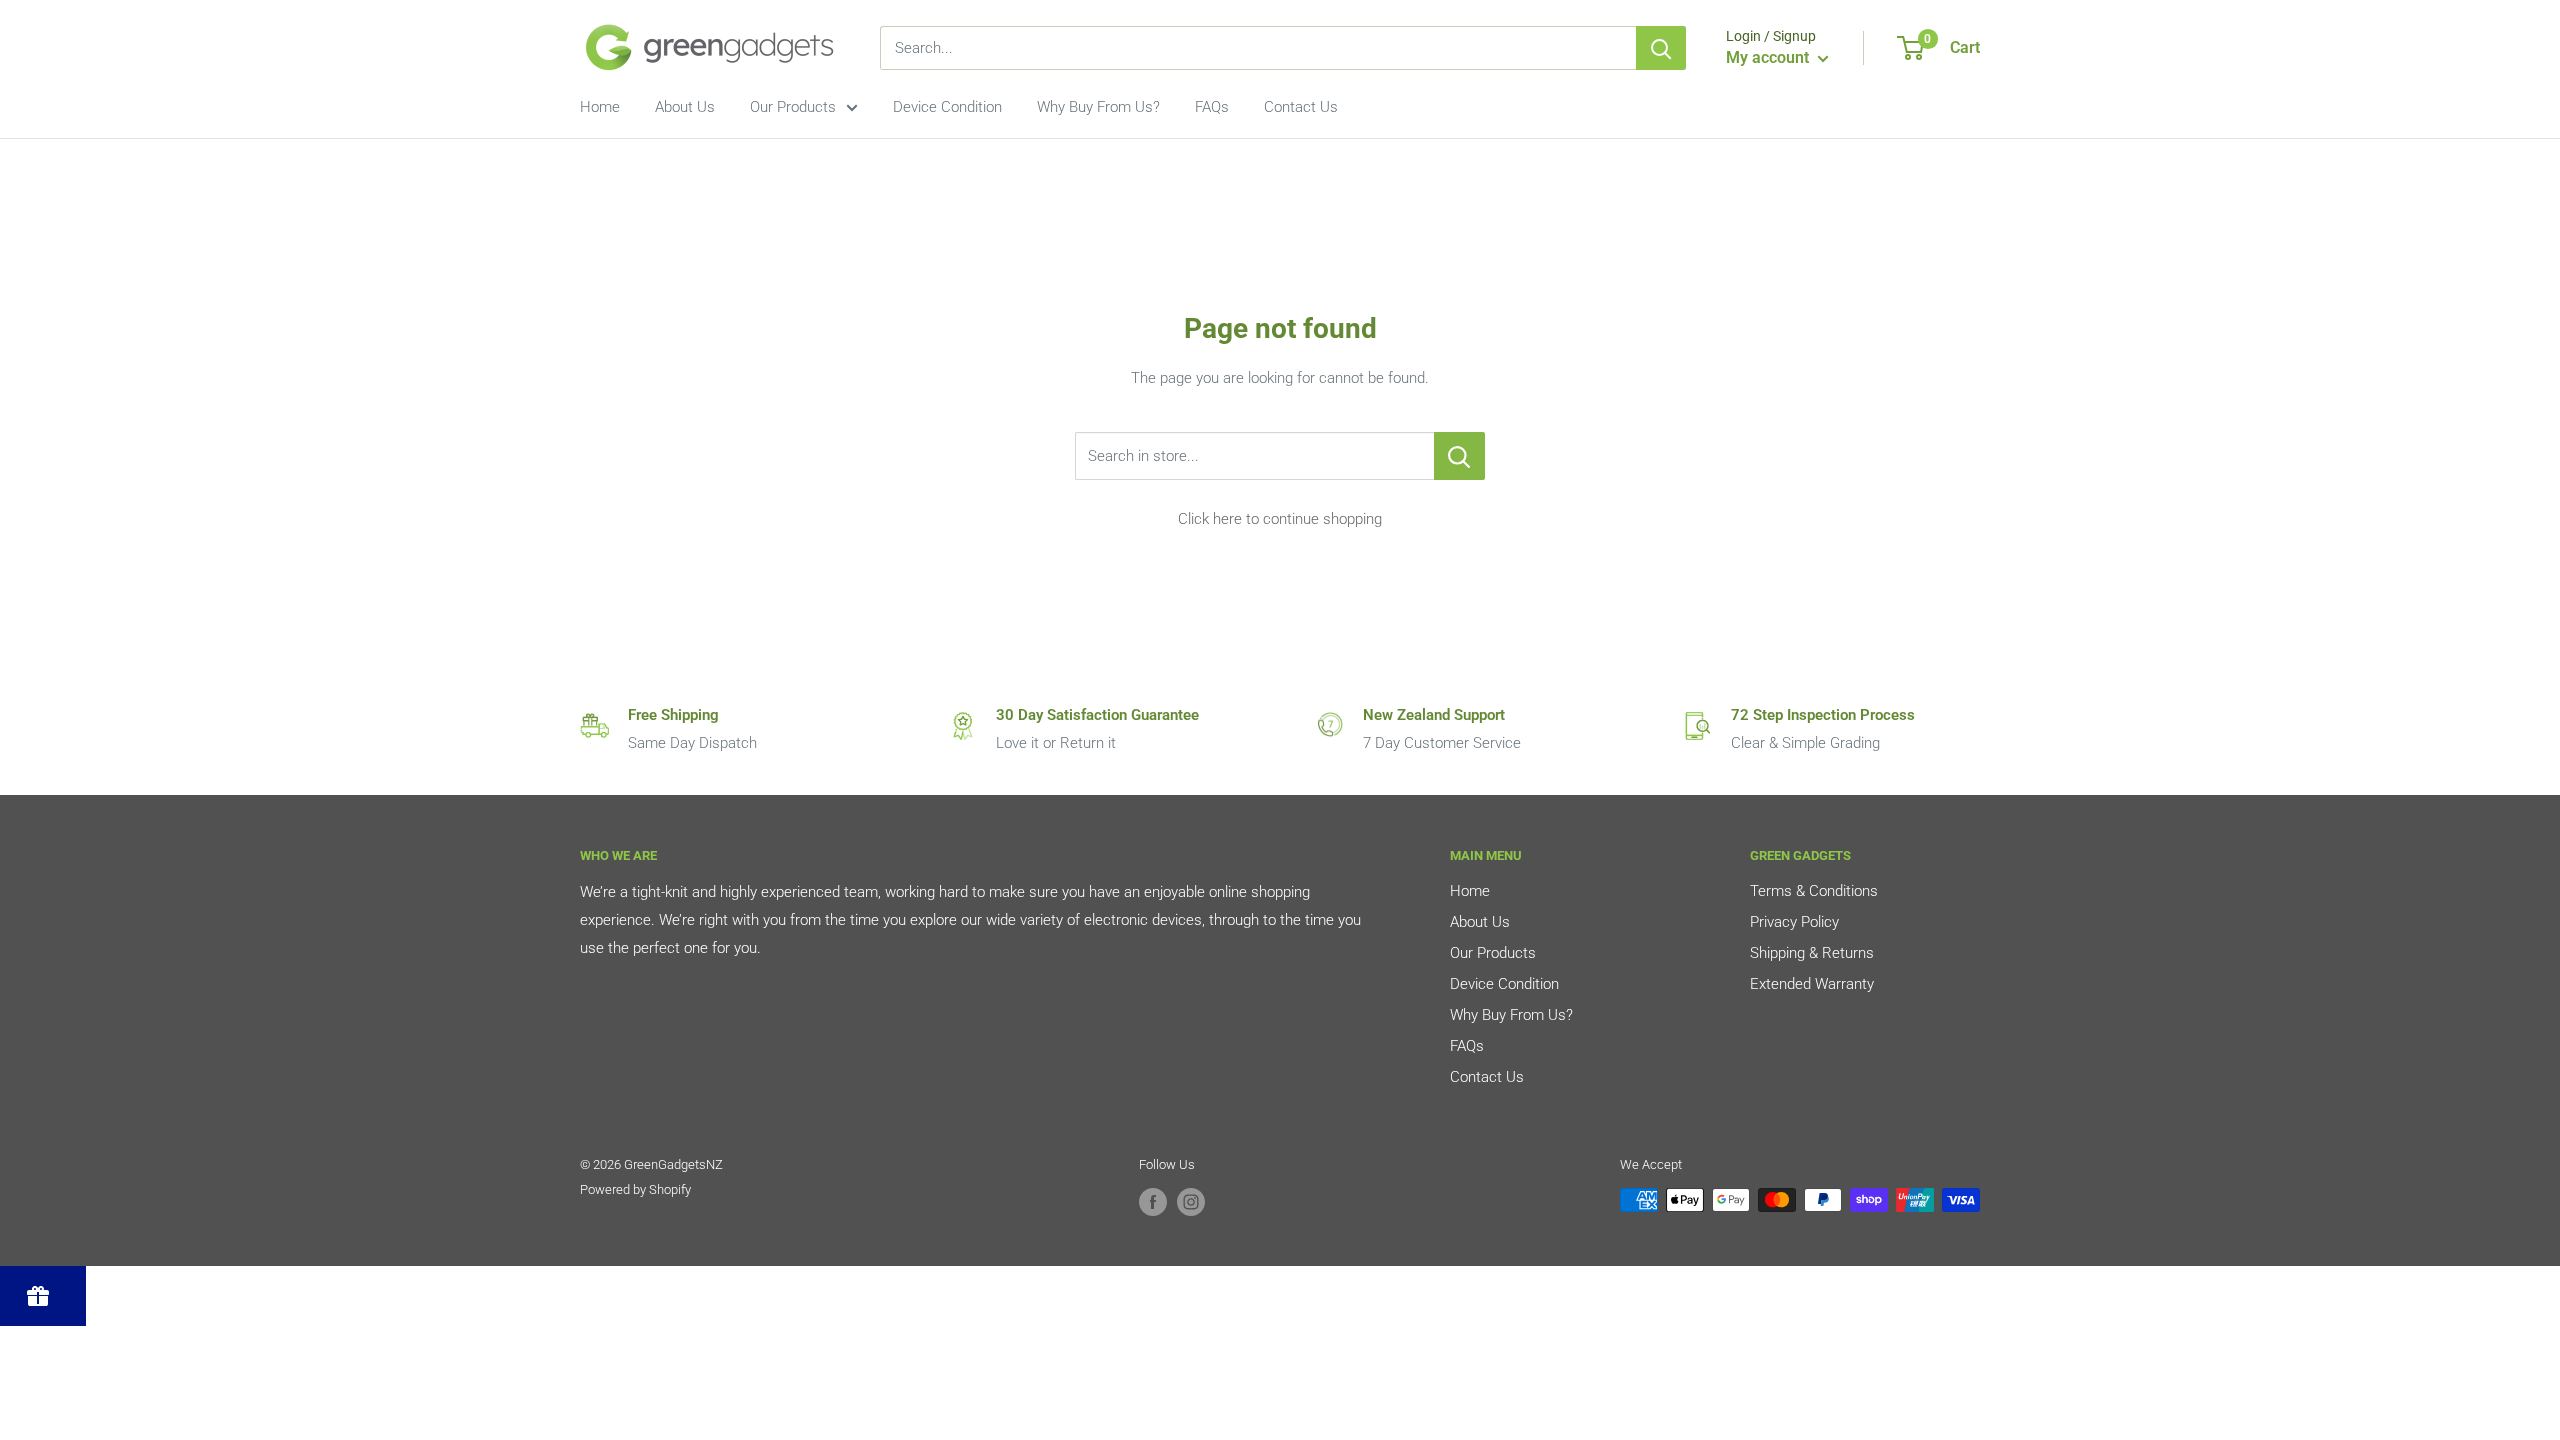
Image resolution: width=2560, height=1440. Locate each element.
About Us (685, 107)
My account (1769, 57)
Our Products (793, 107)
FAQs (1212, 107)
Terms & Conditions (1814, 891)
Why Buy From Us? (1098, 107)
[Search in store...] (1459, 456)
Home (600, 107)
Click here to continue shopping (1280, 519)
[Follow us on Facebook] (1153, 1202)
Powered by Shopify (635, 1189)
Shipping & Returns (1812, 953)
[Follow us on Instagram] (1191, 1202)
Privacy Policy (1794, 922)
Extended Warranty (1812, 984)
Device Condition (947, 107)
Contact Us (1301, 107)
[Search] (1661, 48)
